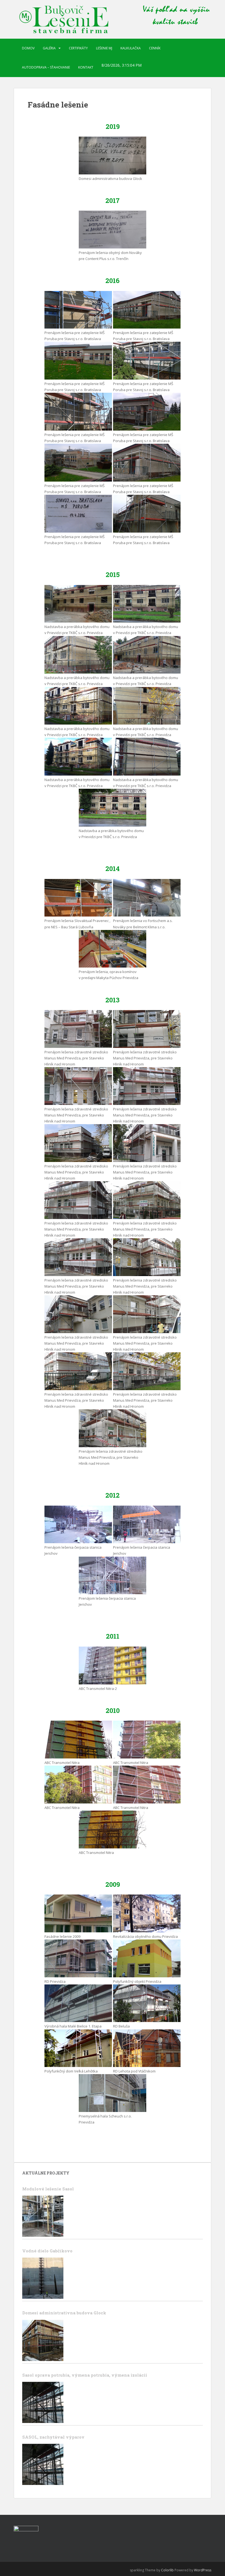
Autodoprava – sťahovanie (46, 67)
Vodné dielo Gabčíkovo (47, 2251)
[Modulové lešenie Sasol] (43, 2216)
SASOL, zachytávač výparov (53, 2437)
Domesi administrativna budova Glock (64, 2313)
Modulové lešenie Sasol (48, 2189)
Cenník (155, 48)
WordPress (203, 2570)
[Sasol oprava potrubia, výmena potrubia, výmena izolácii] (43, 2402)
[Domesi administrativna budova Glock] (43, 2340)
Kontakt (86, 67)
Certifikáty (78, 48)
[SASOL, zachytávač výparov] (43, 2464)
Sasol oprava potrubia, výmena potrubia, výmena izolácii (85, 2375)
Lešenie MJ (104, 48)
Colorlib (167, 2570)
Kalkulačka (131, 48)
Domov (28, 48)
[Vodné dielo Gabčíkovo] (43, 2278)
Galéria (49, 48)
